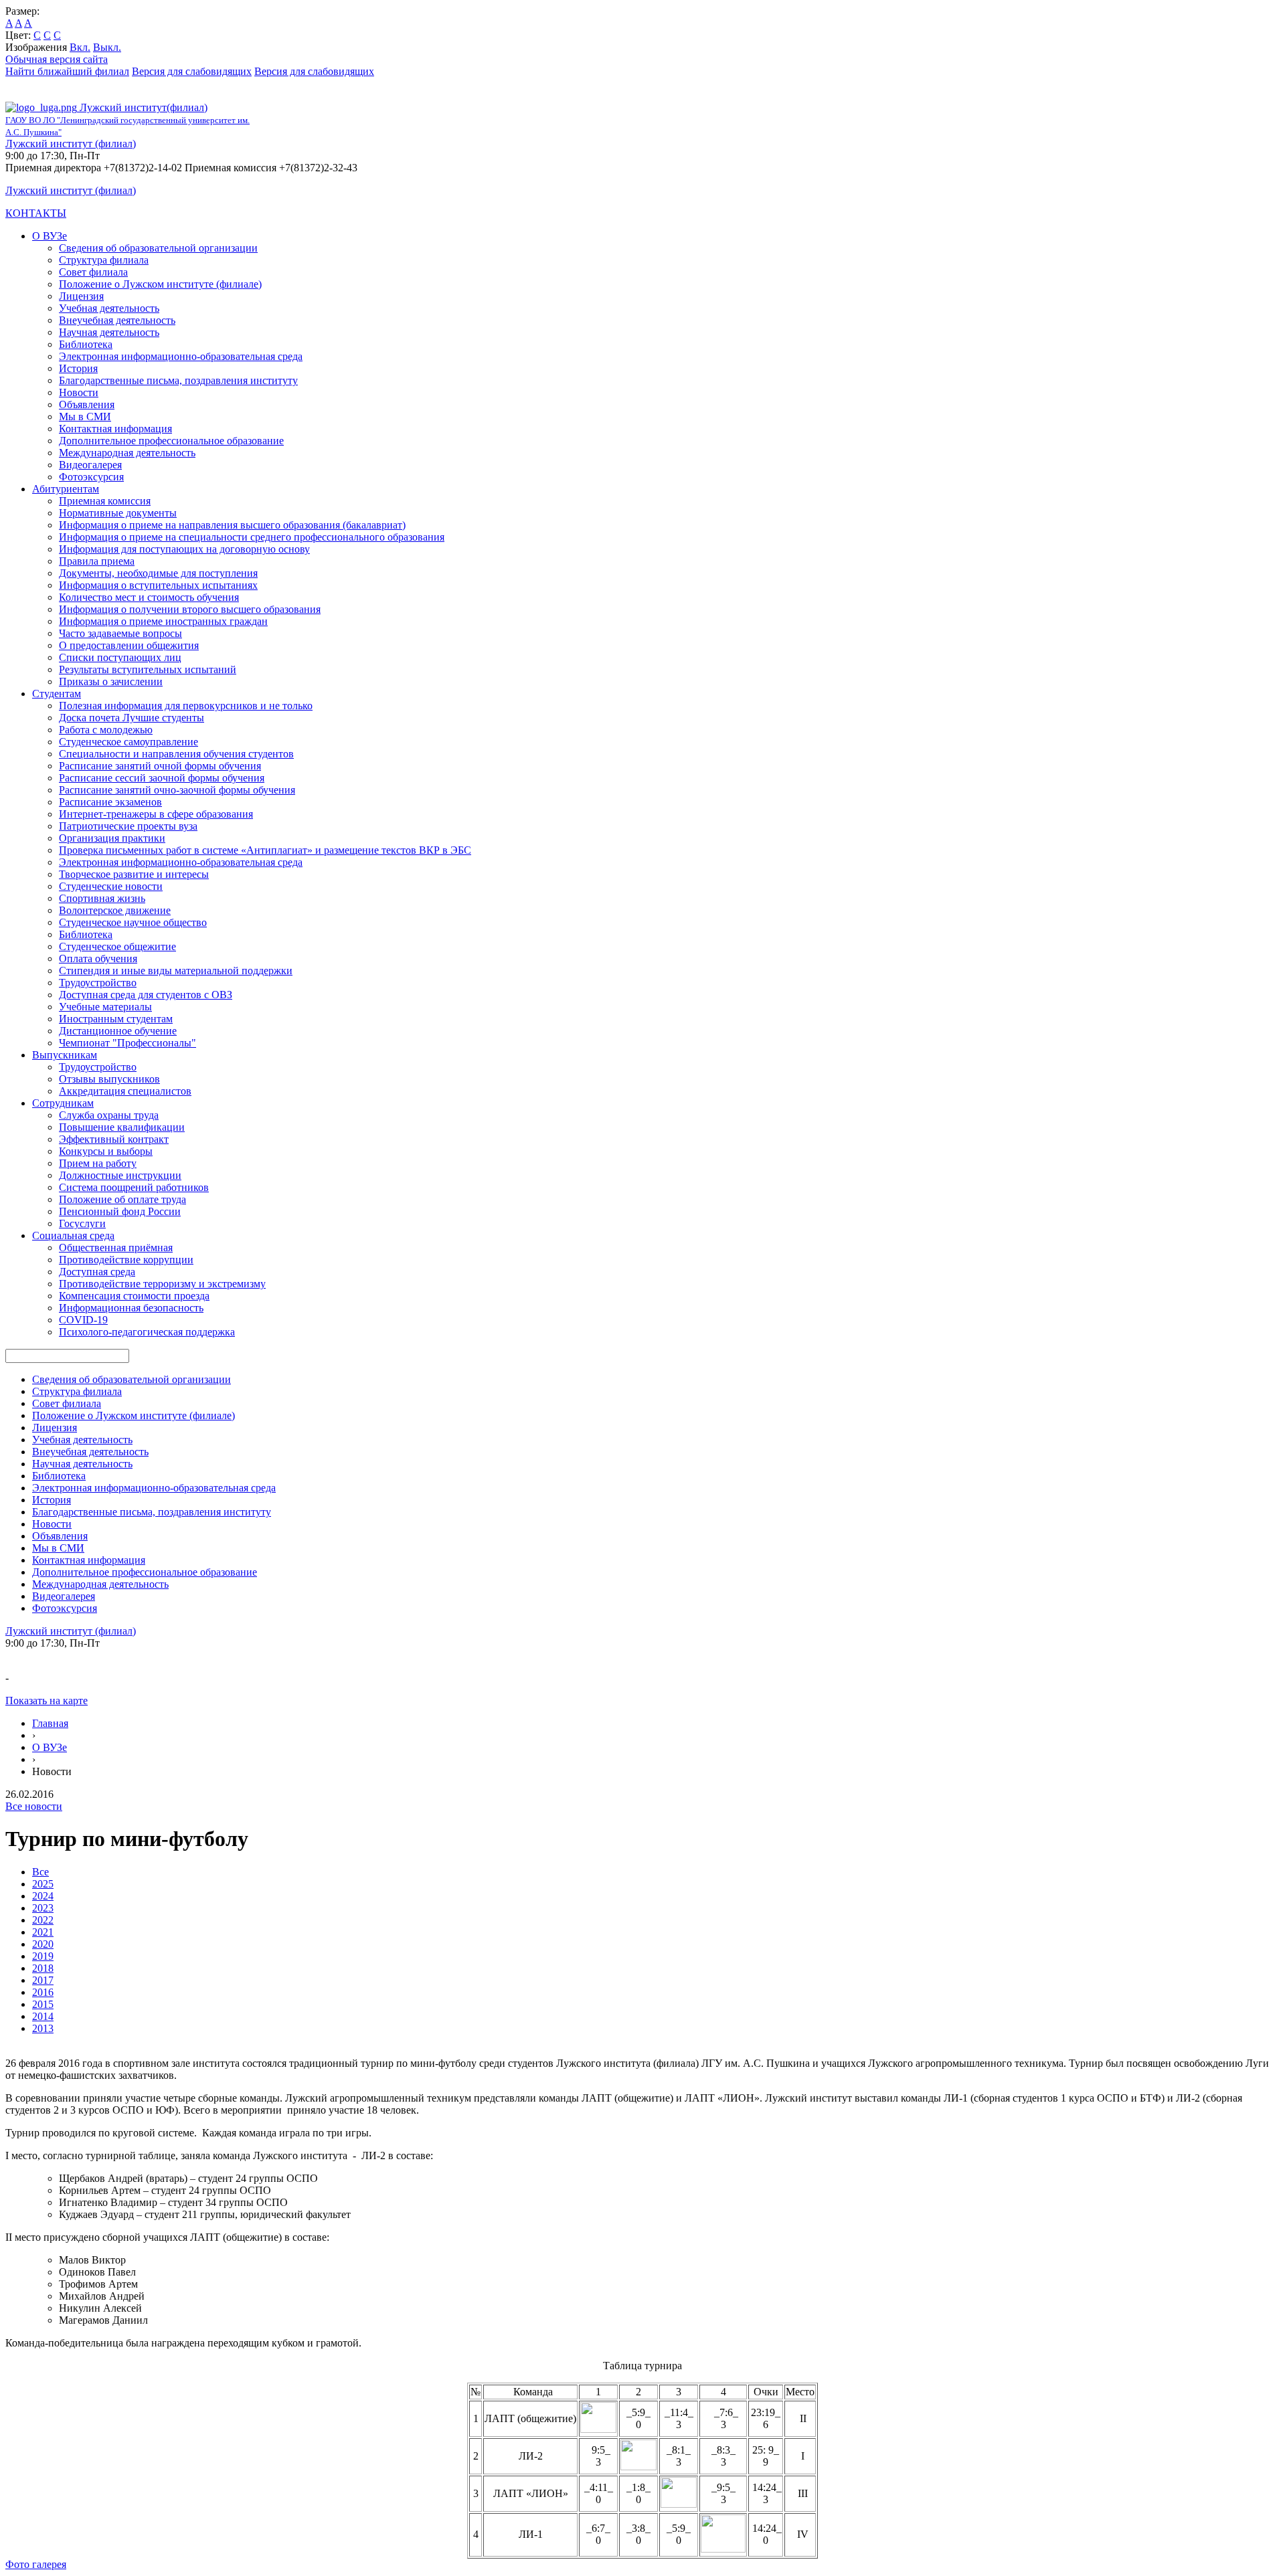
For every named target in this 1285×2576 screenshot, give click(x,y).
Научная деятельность (109, 332)
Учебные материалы (105, 1007)
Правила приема (97, 561)
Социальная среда (73, 1235)
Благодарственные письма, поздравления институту (178, 380)
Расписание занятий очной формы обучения (160, 766)
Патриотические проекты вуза (128, 826)
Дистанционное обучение (118, 1031)
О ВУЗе (50, 236)
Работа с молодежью (106, 730)
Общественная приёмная (116, 1248)
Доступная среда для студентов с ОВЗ (146, 995)
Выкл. (107, 47)
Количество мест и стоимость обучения (149, 597)
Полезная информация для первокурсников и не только (186, 706)
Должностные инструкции (120, 1175)
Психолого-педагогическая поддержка (147, 1332)
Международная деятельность (127, 453)
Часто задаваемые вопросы (120, 633)
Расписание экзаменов (110, 802)
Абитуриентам (66, 489)
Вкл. (80, 47)
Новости (79, 392)
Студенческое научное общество (133, 922)
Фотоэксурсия (91, 477)
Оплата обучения (98, 958)
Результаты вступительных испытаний (148, 669)
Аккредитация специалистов (125, 1091)
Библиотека (86, 344)
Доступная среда (97, 1272)
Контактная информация (115, 429)
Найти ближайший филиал (67, 71)
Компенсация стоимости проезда (134, 1296)
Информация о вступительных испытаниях (158, 585)
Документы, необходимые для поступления (158, 573)
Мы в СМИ (85, 417)
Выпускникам (65, 1055)
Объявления (87, 404)
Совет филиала (93, 272)
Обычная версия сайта (57, 59)
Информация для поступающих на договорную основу (184, 549)
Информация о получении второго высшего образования (190, 609)
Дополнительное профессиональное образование (171, 441)
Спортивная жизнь (102, 898)
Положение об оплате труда (122, 1199)
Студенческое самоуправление (128, 742)
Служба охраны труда (109, 1115)
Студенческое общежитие (117, 946)
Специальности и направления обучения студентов (176, 754)
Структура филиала (104, 260)
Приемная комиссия (105, 501)
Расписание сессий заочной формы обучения (162, 778)
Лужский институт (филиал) (71, 144)
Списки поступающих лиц (120, 657)
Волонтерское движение (115, 910)
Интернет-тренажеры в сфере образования (156, 814)
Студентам (57, 694)
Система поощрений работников (134, 1187)
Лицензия (81, 296)
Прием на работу (98, 1163)
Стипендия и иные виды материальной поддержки (176, 971)
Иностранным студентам (116, 1019)
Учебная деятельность (109, 308)
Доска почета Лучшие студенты (132, 718)
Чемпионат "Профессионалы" (127, 1043)
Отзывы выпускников (109, 1079)
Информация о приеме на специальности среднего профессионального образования (252, 537)
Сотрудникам (63, 1103)
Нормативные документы (118, 513)
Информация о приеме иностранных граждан (163, 621)
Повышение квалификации (122, 1127)
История (78, 368)
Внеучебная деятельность (117, 320)
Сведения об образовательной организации (158, 248)
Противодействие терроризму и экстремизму (162, 1284)
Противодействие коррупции (126, 1260)
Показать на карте (47, 1700)
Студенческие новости (111, 886)
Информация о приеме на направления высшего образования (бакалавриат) (232, 525)
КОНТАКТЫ (36, 213)
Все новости (34, 1806)
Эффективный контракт (114, 1139)
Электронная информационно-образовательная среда (181, 356)
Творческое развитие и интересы (134, 874)
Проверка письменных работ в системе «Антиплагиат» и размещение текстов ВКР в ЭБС (265, 850)
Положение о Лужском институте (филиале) (160, 284)
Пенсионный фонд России (120, 1211)
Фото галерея (36, 2564)
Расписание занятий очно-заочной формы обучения (177, 790)
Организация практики (112, 838)
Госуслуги (82, 1223)
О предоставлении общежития (129, 645)
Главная (50, 1723)
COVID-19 (83, 1320)
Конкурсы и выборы (106, 1151)
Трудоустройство (98, 983)
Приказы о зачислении (111, 681)
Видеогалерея (90, 465)
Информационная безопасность (131, 1308)
